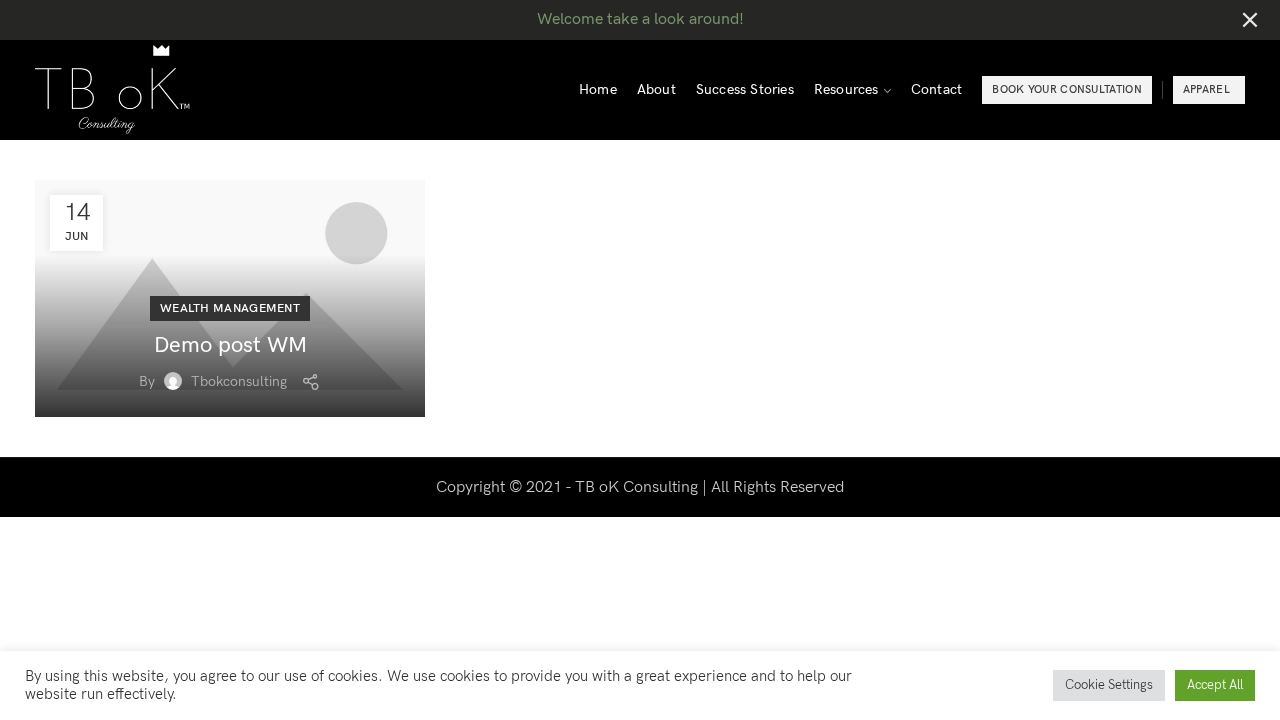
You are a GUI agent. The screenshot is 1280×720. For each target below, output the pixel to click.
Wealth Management (230, 308)
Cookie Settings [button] (1109, 685)
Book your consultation (1067, 89)
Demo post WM (230, 345)
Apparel (1206, 89)
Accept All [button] (1215, 685)
